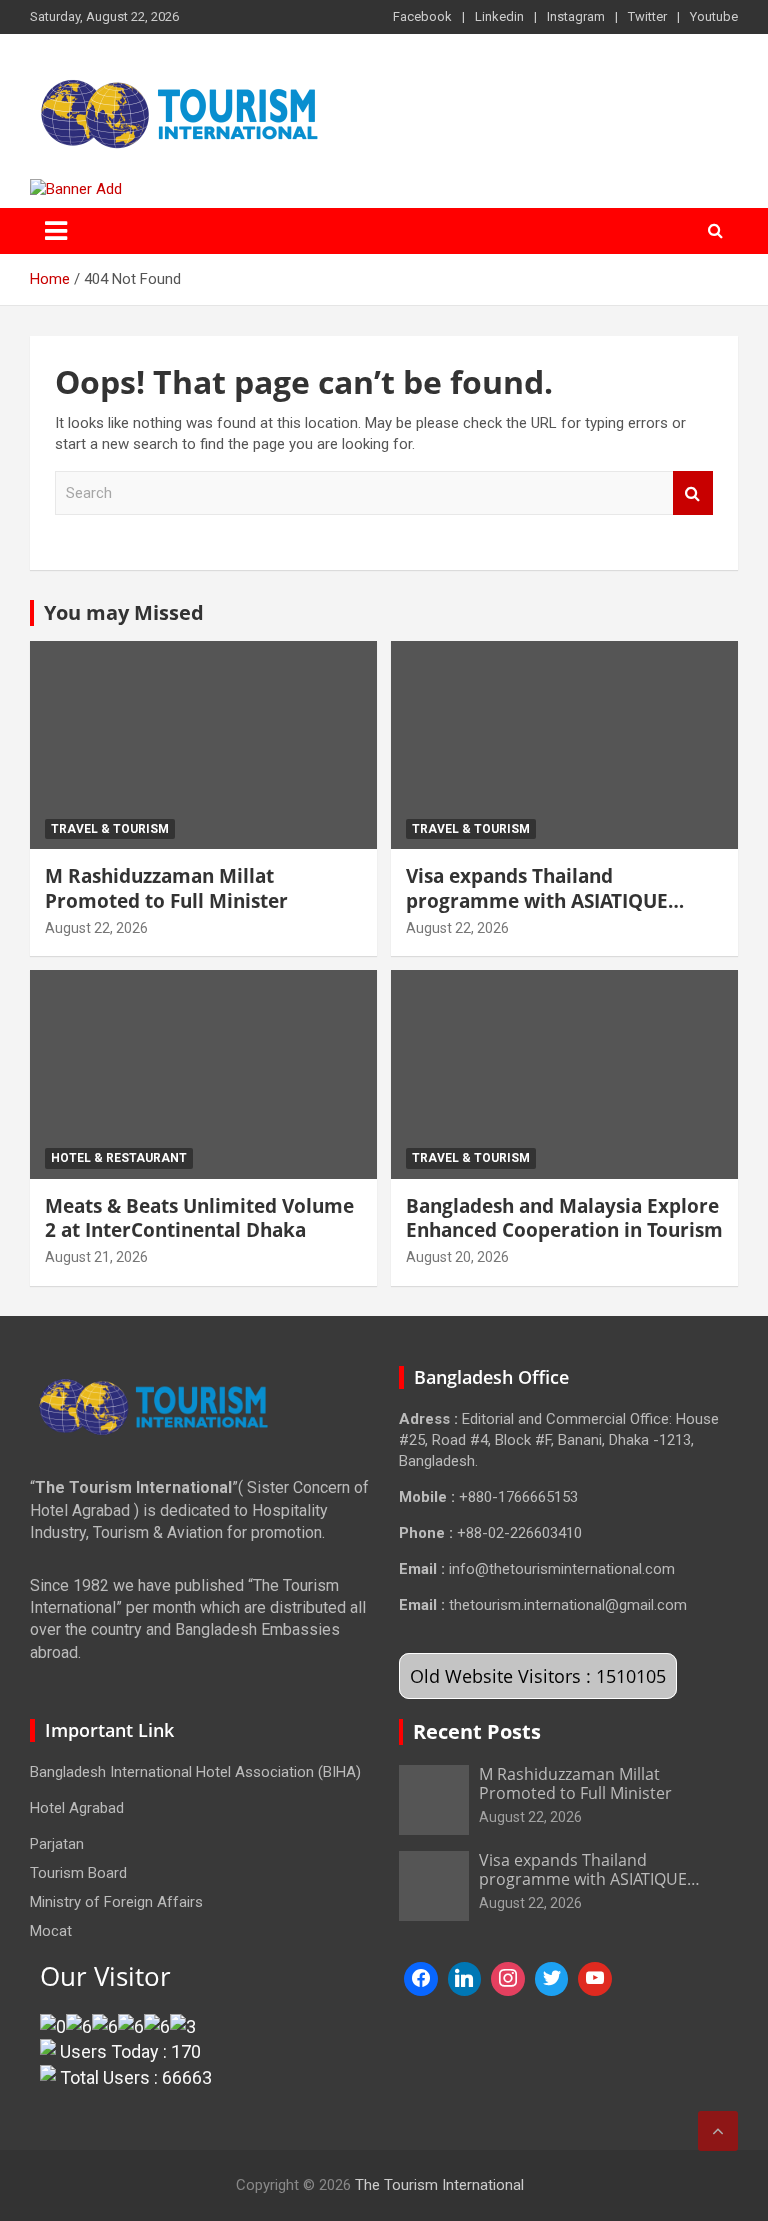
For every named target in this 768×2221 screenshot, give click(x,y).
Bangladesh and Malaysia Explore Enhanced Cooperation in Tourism (564, 1218)
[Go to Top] (718, 2131)
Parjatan (57, 1844)
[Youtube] (595, 1979)
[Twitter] (552, 1979)
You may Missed (124, 612)
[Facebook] (421, 1979)
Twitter (647, 16)
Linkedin (499, 16)
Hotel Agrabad (77, 1808)
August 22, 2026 (96, 928)
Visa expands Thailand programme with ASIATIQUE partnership (537, 900)
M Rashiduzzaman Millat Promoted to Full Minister (166, 888)
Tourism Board (78, 1873)
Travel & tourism (110, 829)
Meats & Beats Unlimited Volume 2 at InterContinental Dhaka (199, 1218)
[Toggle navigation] (56, 231)
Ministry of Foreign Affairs (116, 1902)
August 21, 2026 (96, 1257)
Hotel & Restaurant (119, 1158)
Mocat (51, 1931)
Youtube (714, 16)
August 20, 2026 (457, 1257)
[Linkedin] (465, 1979)
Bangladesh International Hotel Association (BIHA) (195, 1772)
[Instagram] (508, 1979)
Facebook (422, 16)
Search (693, 493)
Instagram (576, 16)
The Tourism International (439, 2185)
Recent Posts (477, 1731)
